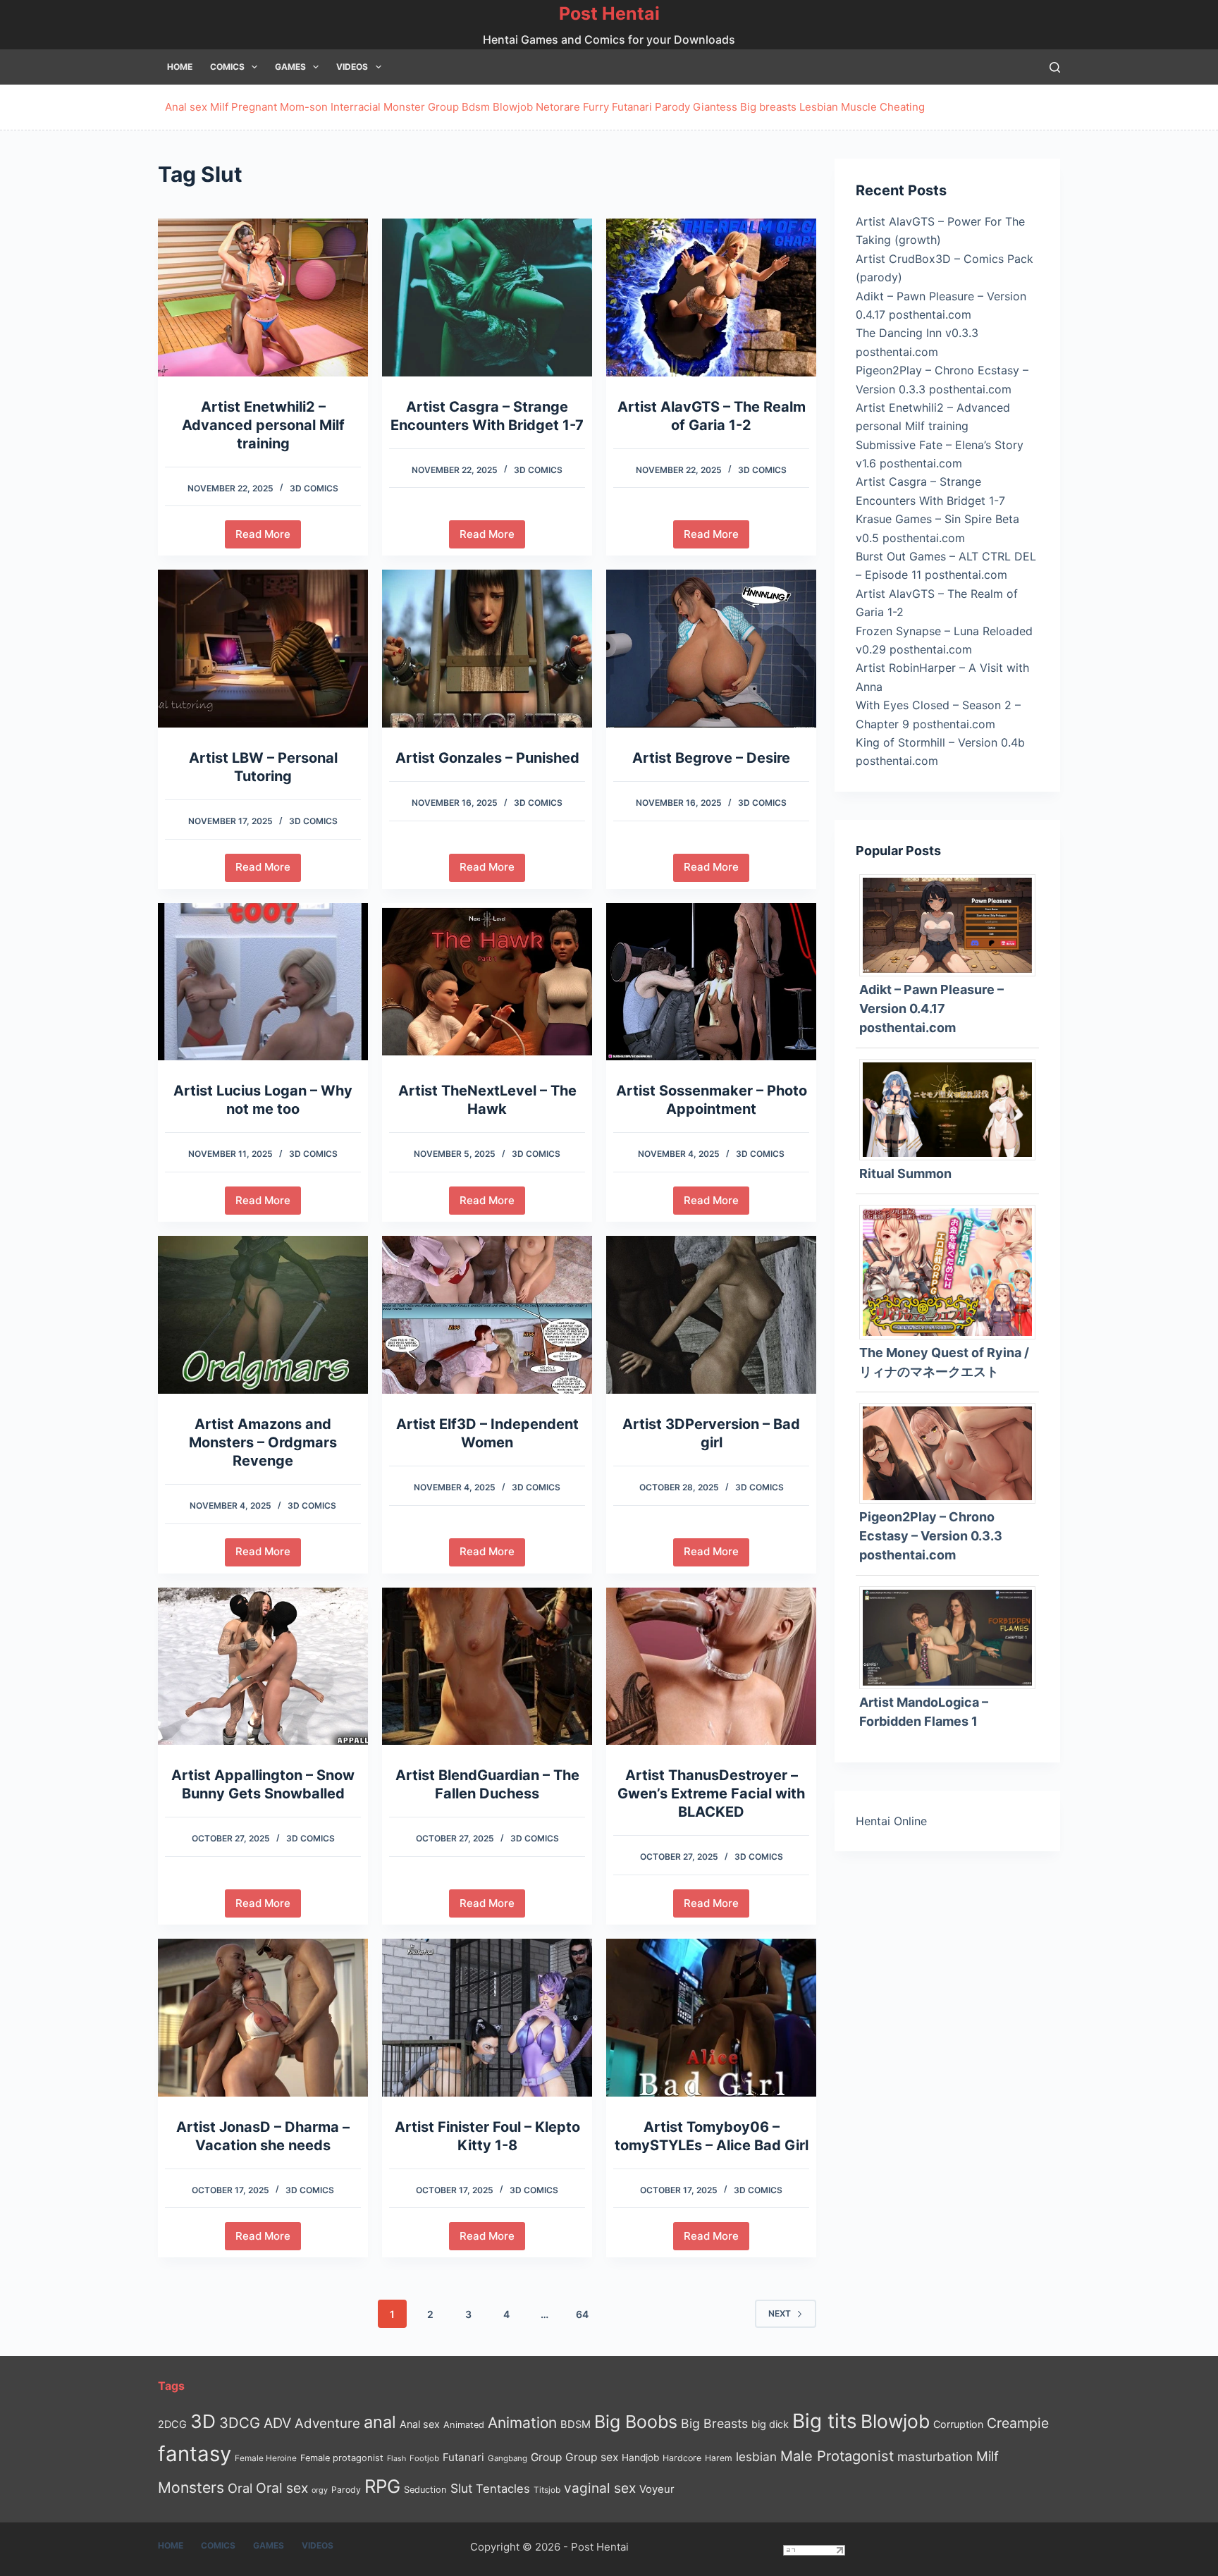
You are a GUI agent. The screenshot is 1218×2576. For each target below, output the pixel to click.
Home (180, 67)
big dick (770, 2424)
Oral (240, 2488)
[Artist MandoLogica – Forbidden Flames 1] (953, 1636)
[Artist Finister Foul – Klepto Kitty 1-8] (487, 2018)
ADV (277, 2423)
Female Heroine (266, 2458)
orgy (320, 2490)
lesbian (756, 2457)
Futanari (632, 107)
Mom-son (304, 107)
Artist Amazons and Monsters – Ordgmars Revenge (263, 1442)
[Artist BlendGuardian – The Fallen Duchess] (487, 1667)
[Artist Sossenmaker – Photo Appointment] (711, 982)
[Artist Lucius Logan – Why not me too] (263, 982)
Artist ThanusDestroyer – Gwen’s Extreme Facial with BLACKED (711, 1793)
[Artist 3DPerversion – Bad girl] (711, 1315)
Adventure (327, 2423)
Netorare (558, 107)
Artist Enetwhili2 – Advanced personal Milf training (263, 425)
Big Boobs (636, 2422)
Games (290, 67)
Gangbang (508, 2458)
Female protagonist (342, 2458)
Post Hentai (609, 13)
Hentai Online (891, 1821)
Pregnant (254, 107)
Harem (719, 2458)
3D (203, 2421)
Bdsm (476, 107)
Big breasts (768, 107)
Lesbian (819, 107)
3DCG (240, 2423)
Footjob (424, 2458)
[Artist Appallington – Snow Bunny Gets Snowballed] (263, 1667)
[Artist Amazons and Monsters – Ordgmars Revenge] (263, 1315)
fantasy (195, 2454)
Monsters (191, 2488)
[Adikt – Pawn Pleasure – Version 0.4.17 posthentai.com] (953, 924)
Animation (522, 2423)
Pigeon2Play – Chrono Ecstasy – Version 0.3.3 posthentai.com (931, 1536)
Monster (404, 107)
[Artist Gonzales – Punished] (487, 649)
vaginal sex (600, 2488)
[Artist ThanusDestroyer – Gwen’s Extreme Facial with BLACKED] (711, 1667)
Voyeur (657, 2489)
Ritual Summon (905, 1173)
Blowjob (513, 107)
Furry (596, 107)
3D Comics (314, 488)
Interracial (356, 107)
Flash (396, 2459)
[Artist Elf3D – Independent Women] (487, 1315)
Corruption (958, 2424)
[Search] (1055, 67)
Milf (219, 107)
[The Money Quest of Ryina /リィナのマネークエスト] (953, 1271)
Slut (461, 2488)
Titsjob (547, 2490)
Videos (352, 67)
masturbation (935, 2457)
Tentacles (503, 2489)
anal (380, 2422)
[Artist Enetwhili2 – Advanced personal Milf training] (263, 298)
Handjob (640, 2458)
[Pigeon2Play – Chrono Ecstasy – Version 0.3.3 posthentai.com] (953, 1452)
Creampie (1018, 2423)
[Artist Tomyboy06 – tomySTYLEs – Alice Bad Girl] (711, 2018)
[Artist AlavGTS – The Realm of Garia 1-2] (711, 298)
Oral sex (282, 2488)
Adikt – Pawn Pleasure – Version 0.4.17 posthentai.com (931, 1008)
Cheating (902, 107)
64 (582, 2314)
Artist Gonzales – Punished (487, 758)
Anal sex (186, 107)
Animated (464, 2425)
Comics (227, 67)
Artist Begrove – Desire (711, 758)
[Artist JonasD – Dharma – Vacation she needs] (263, 2018)
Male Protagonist (837, 2456)
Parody (672, 107)
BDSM (576, 2424)
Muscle (859, 107)
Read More (268, 538)
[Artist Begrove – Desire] (711, 649)
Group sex (592, 2457)
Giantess (715, 107)
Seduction (425, 2490)
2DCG (172, 2424)
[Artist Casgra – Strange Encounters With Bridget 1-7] (487, 298)
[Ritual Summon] (953, 1109)
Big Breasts (714, 2423)
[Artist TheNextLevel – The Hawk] (487, 982)
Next (780, 2313)
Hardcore (682, 2458)
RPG (382, 2486)
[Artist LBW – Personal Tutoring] (263, 649)
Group (443, 107)
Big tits (825, 2421)
